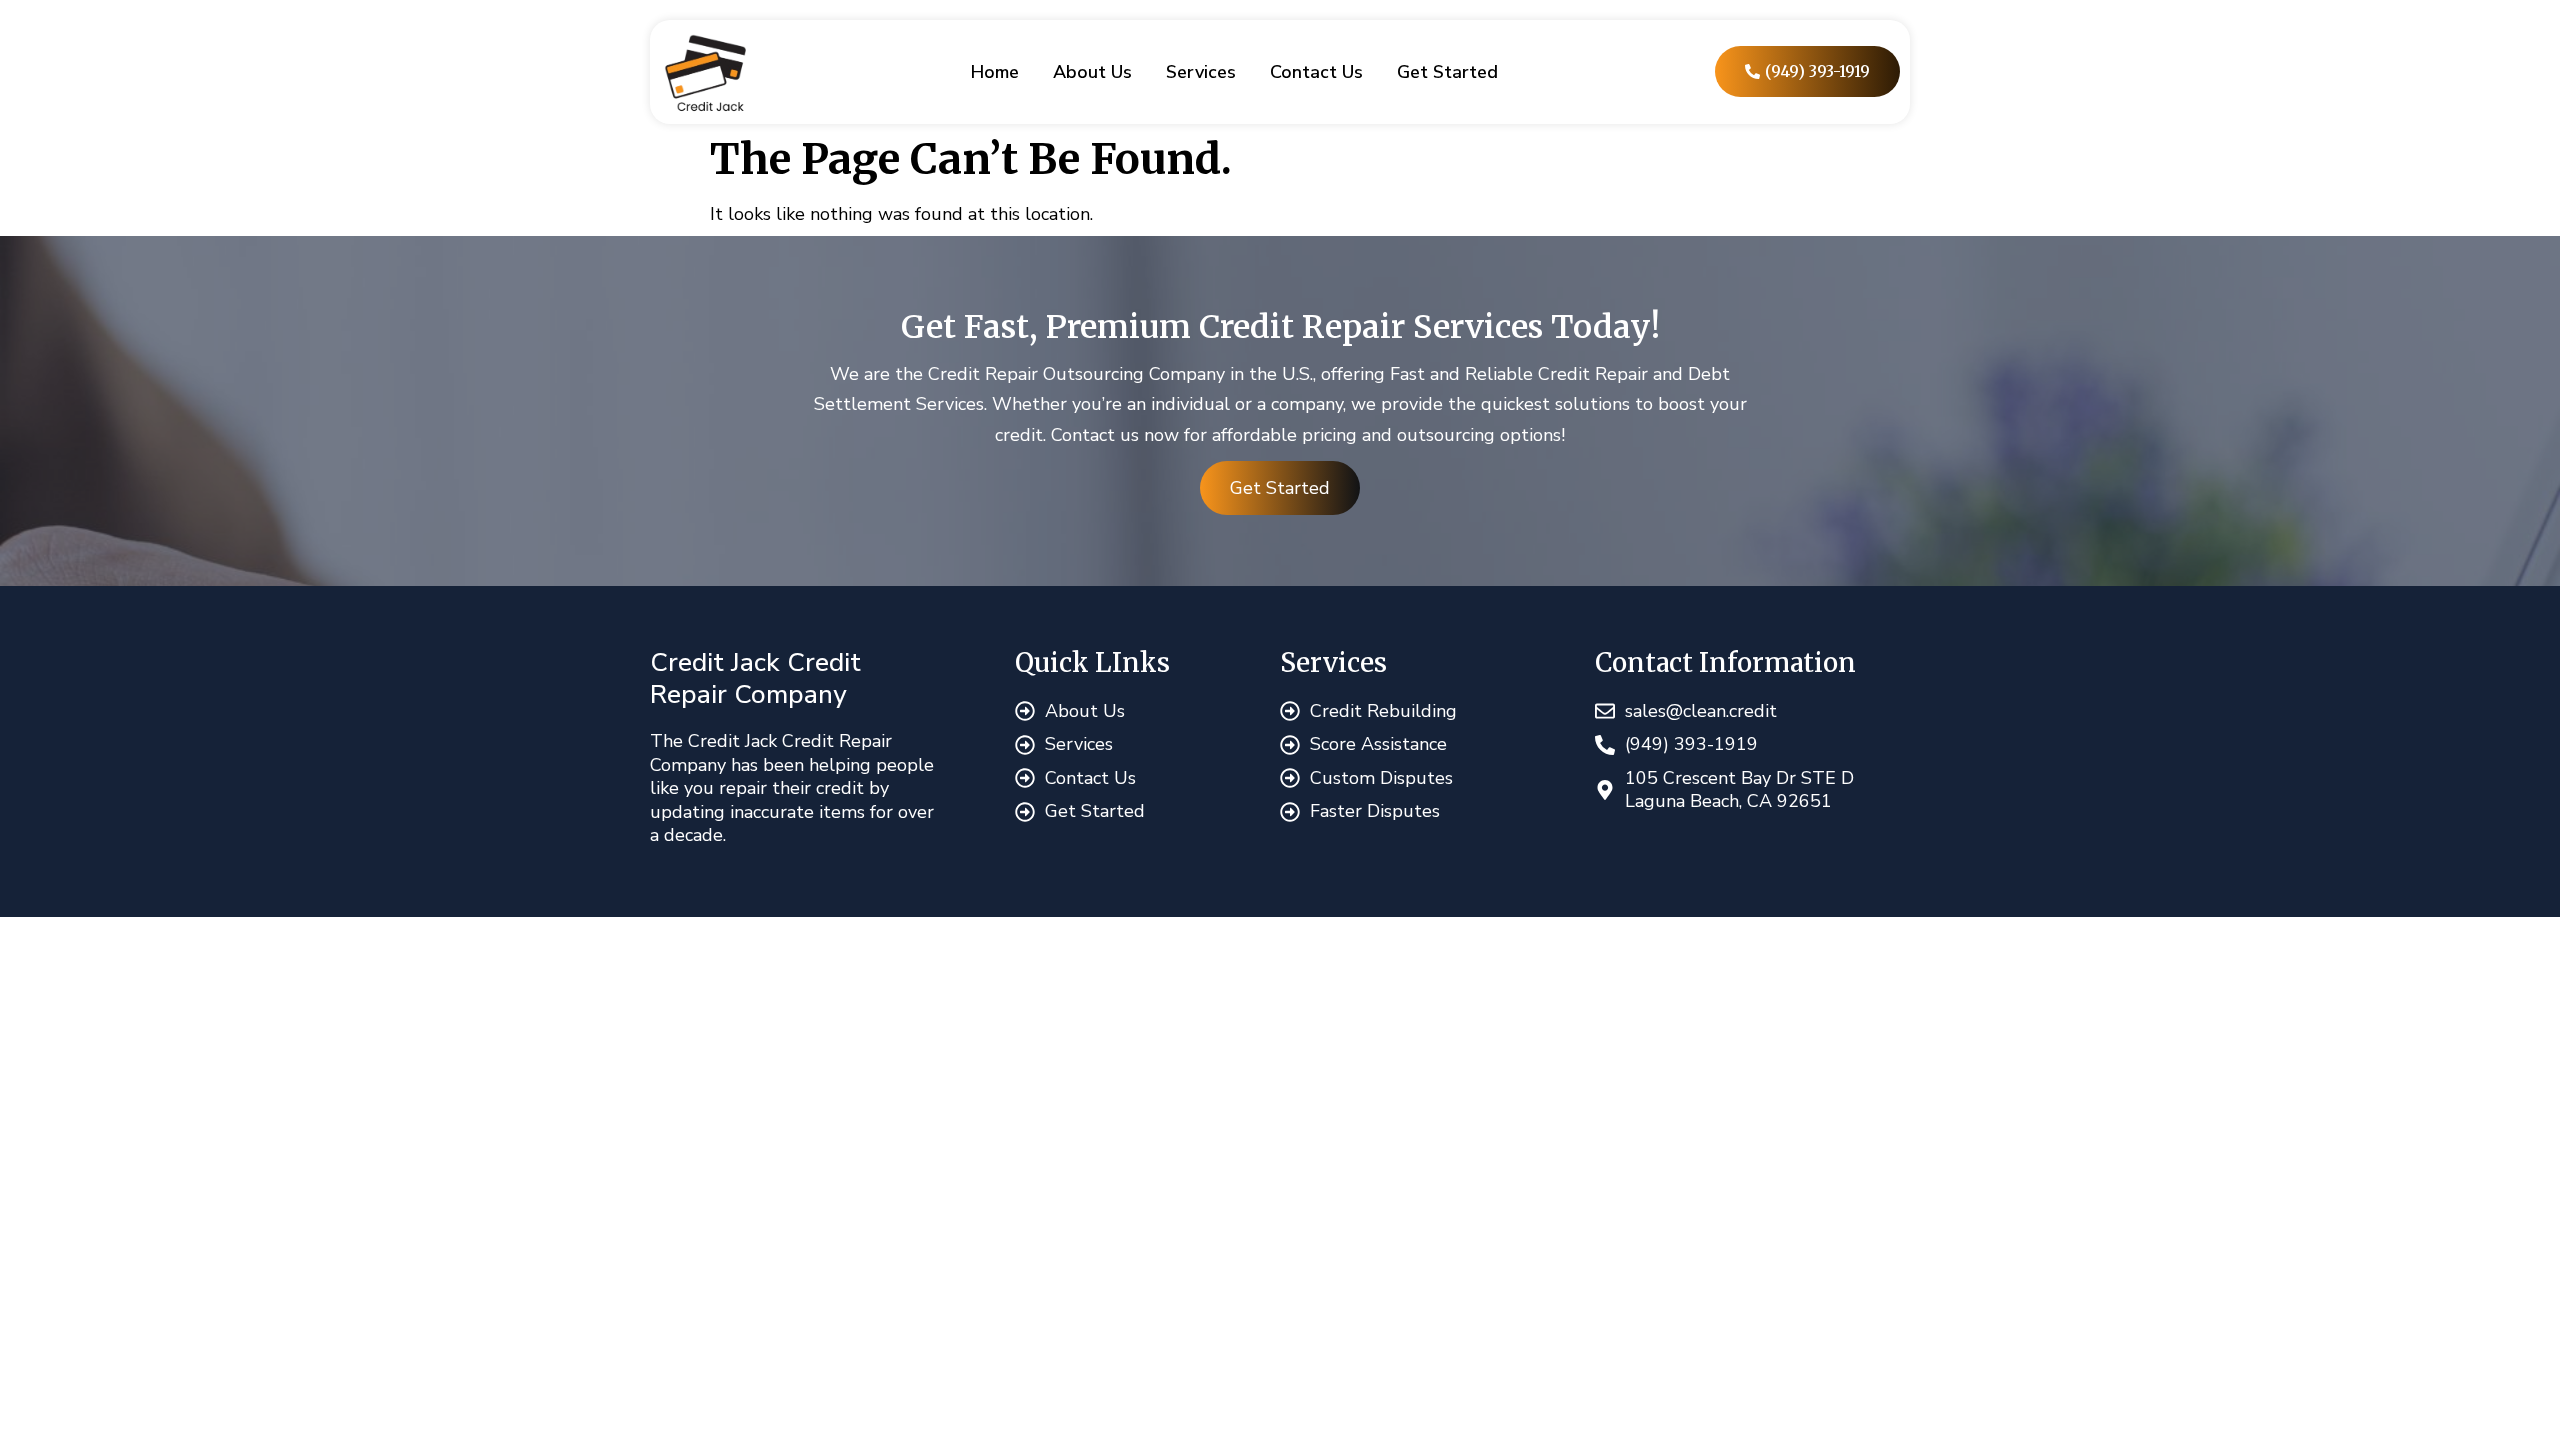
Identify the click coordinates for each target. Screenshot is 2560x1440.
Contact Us (1316, 72)
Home (995, 72)
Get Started (1447, 72)
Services (1201, 72)
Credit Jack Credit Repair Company (755, 678)
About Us (1092, 72)
